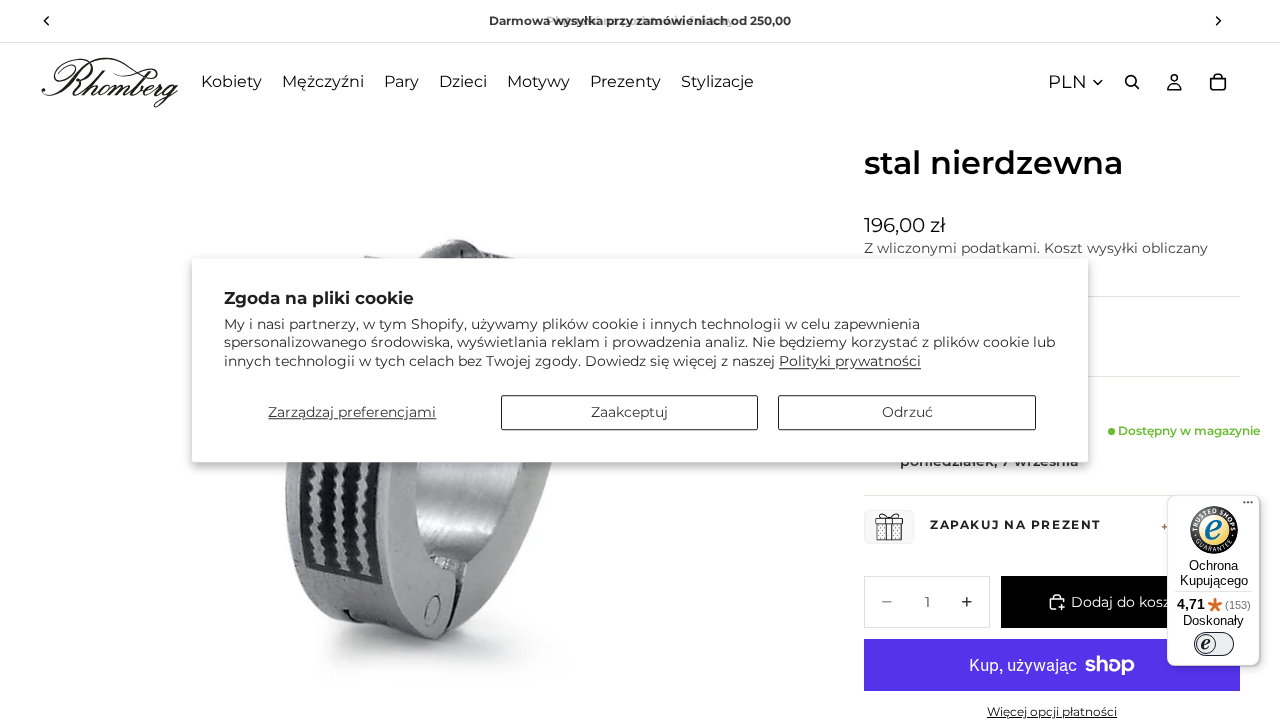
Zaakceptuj (629, 412)
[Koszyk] (1218, 82)
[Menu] (1248, 507)
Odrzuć (907, 412)
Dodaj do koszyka (1132, 602)
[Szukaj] (1132, 82)
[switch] (1214, 644)
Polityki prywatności (850, 361)
